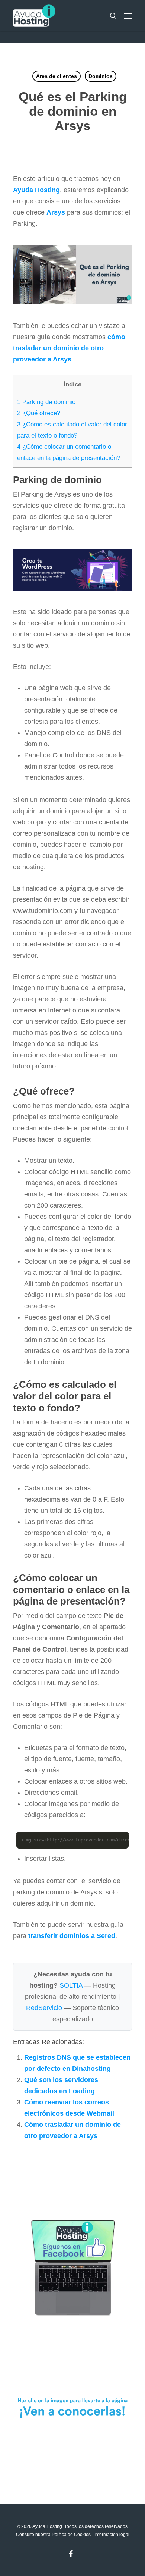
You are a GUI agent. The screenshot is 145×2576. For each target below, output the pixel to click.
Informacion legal (112, 2535)
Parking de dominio (46, 402)
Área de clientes (57, 76)
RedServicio (44, 2008)
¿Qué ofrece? (39, 413)
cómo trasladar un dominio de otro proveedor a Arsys (69, 348)
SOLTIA (71, 1985)
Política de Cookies (71, 2535)
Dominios (101, 76)
